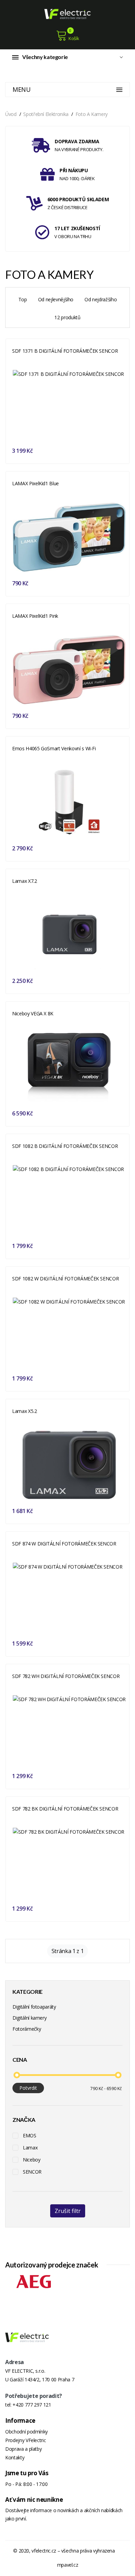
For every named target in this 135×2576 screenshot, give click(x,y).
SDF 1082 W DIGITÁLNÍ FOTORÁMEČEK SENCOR (65, 1279)
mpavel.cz (68, 2565)
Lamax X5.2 (25, 1411)
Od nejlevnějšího (56, 299)
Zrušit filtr (68, 2211)
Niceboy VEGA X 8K (33, 1013)
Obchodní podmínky (26, 2432)
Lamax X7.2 (25, 881)
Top (23, 299)
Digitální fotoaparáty (34, 2007)
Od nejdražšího (101, 299)
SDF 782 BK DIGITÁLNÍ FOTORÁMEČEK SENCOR (65, 1809)
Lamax (30, 2148)
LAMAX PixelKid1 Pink (35, 616)
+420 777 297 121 (32, 2405)
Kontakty (15, 2457)
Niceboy (32, 2160)
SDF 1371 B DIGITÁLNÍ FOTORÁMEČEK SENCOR (65, 351)
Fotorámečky (27, 2029)
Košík (74, 38)
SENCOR (32, 2172)
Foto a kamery (92, 114)
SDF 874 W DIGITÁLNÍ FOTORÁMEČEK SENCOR (64, 1544)
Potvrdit (28, 2088)
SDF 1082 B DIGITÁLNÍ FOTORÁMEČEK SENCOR (65, 1146)
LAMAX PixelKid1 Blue (35, 483)
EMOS (30, 2135)
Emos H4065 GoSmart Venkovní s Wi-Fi (54, 748)
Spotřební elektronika (46, 114)
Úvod (11, 114)
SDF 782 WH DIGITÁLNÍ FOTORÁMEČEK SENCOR (66, 1676)
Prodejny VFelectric (25, 2440)
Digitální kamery (29, 2018)
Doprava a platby (23, 2449)
